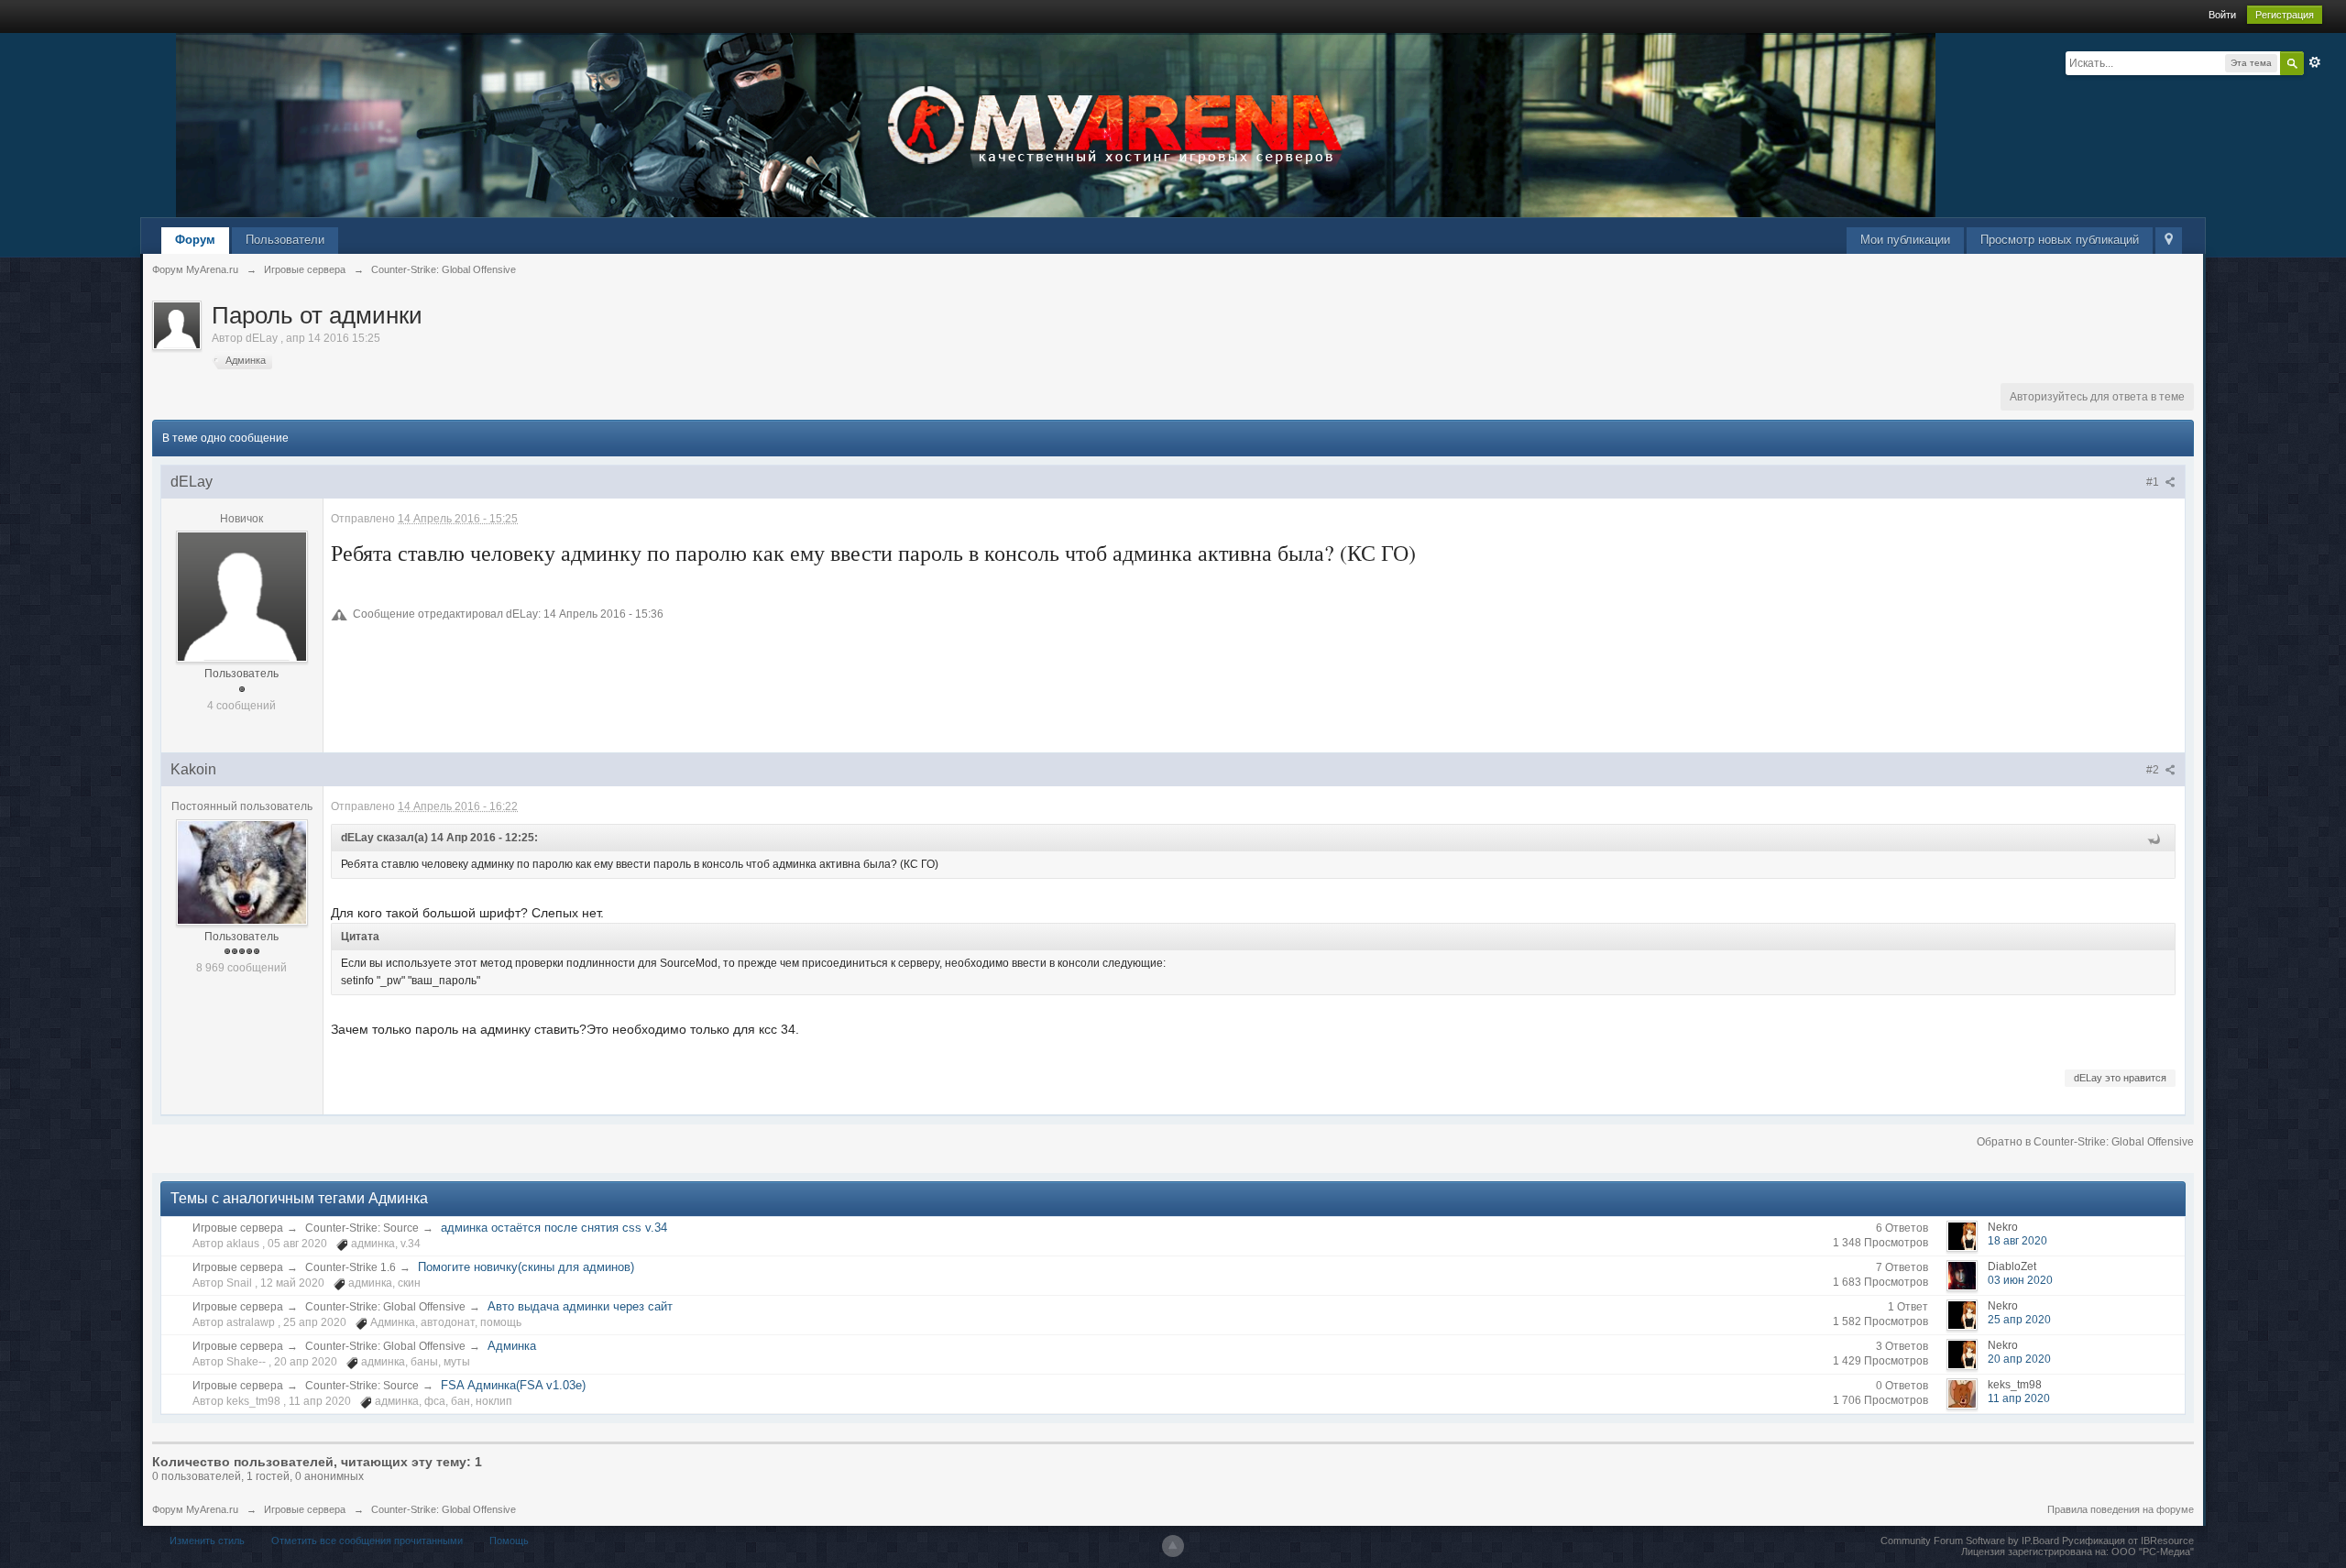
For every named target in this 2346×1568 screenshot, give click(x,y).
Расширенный (2315, 62)
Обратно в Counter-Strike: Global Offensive (2085, 1142)
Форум (195, 240)
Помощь (509, 1541)
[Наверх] (1173, 1546)
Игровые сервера (238, 1228)
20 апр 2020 (2019, 1359)
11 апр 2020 (2019, 1398)
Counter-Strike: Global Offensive (385, 1307)
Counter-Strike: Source (362, 1228)
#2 (2154, 770)
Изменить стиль (207, 1541)
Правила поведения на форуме (2121, 1509)
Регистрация (2285, 15)
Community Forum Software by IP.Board (1970, 1541)
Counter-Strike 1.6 (351, 1267)
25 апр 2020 (2019, 1320)
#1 (2154, 482)
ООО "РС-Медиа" (2153, 1552)
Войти (2222, 15)
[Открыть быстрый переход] (2169, 241)
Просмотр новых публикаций (2060, 240)
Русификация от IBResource (2127, 1541)
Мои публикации (1905, 240)
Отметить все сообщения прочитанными (367, 1541)
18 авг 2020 (2017, 1241)
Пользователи (285, 240)
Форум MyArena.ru (195, 1509)
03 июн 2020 (2020, 1280)
